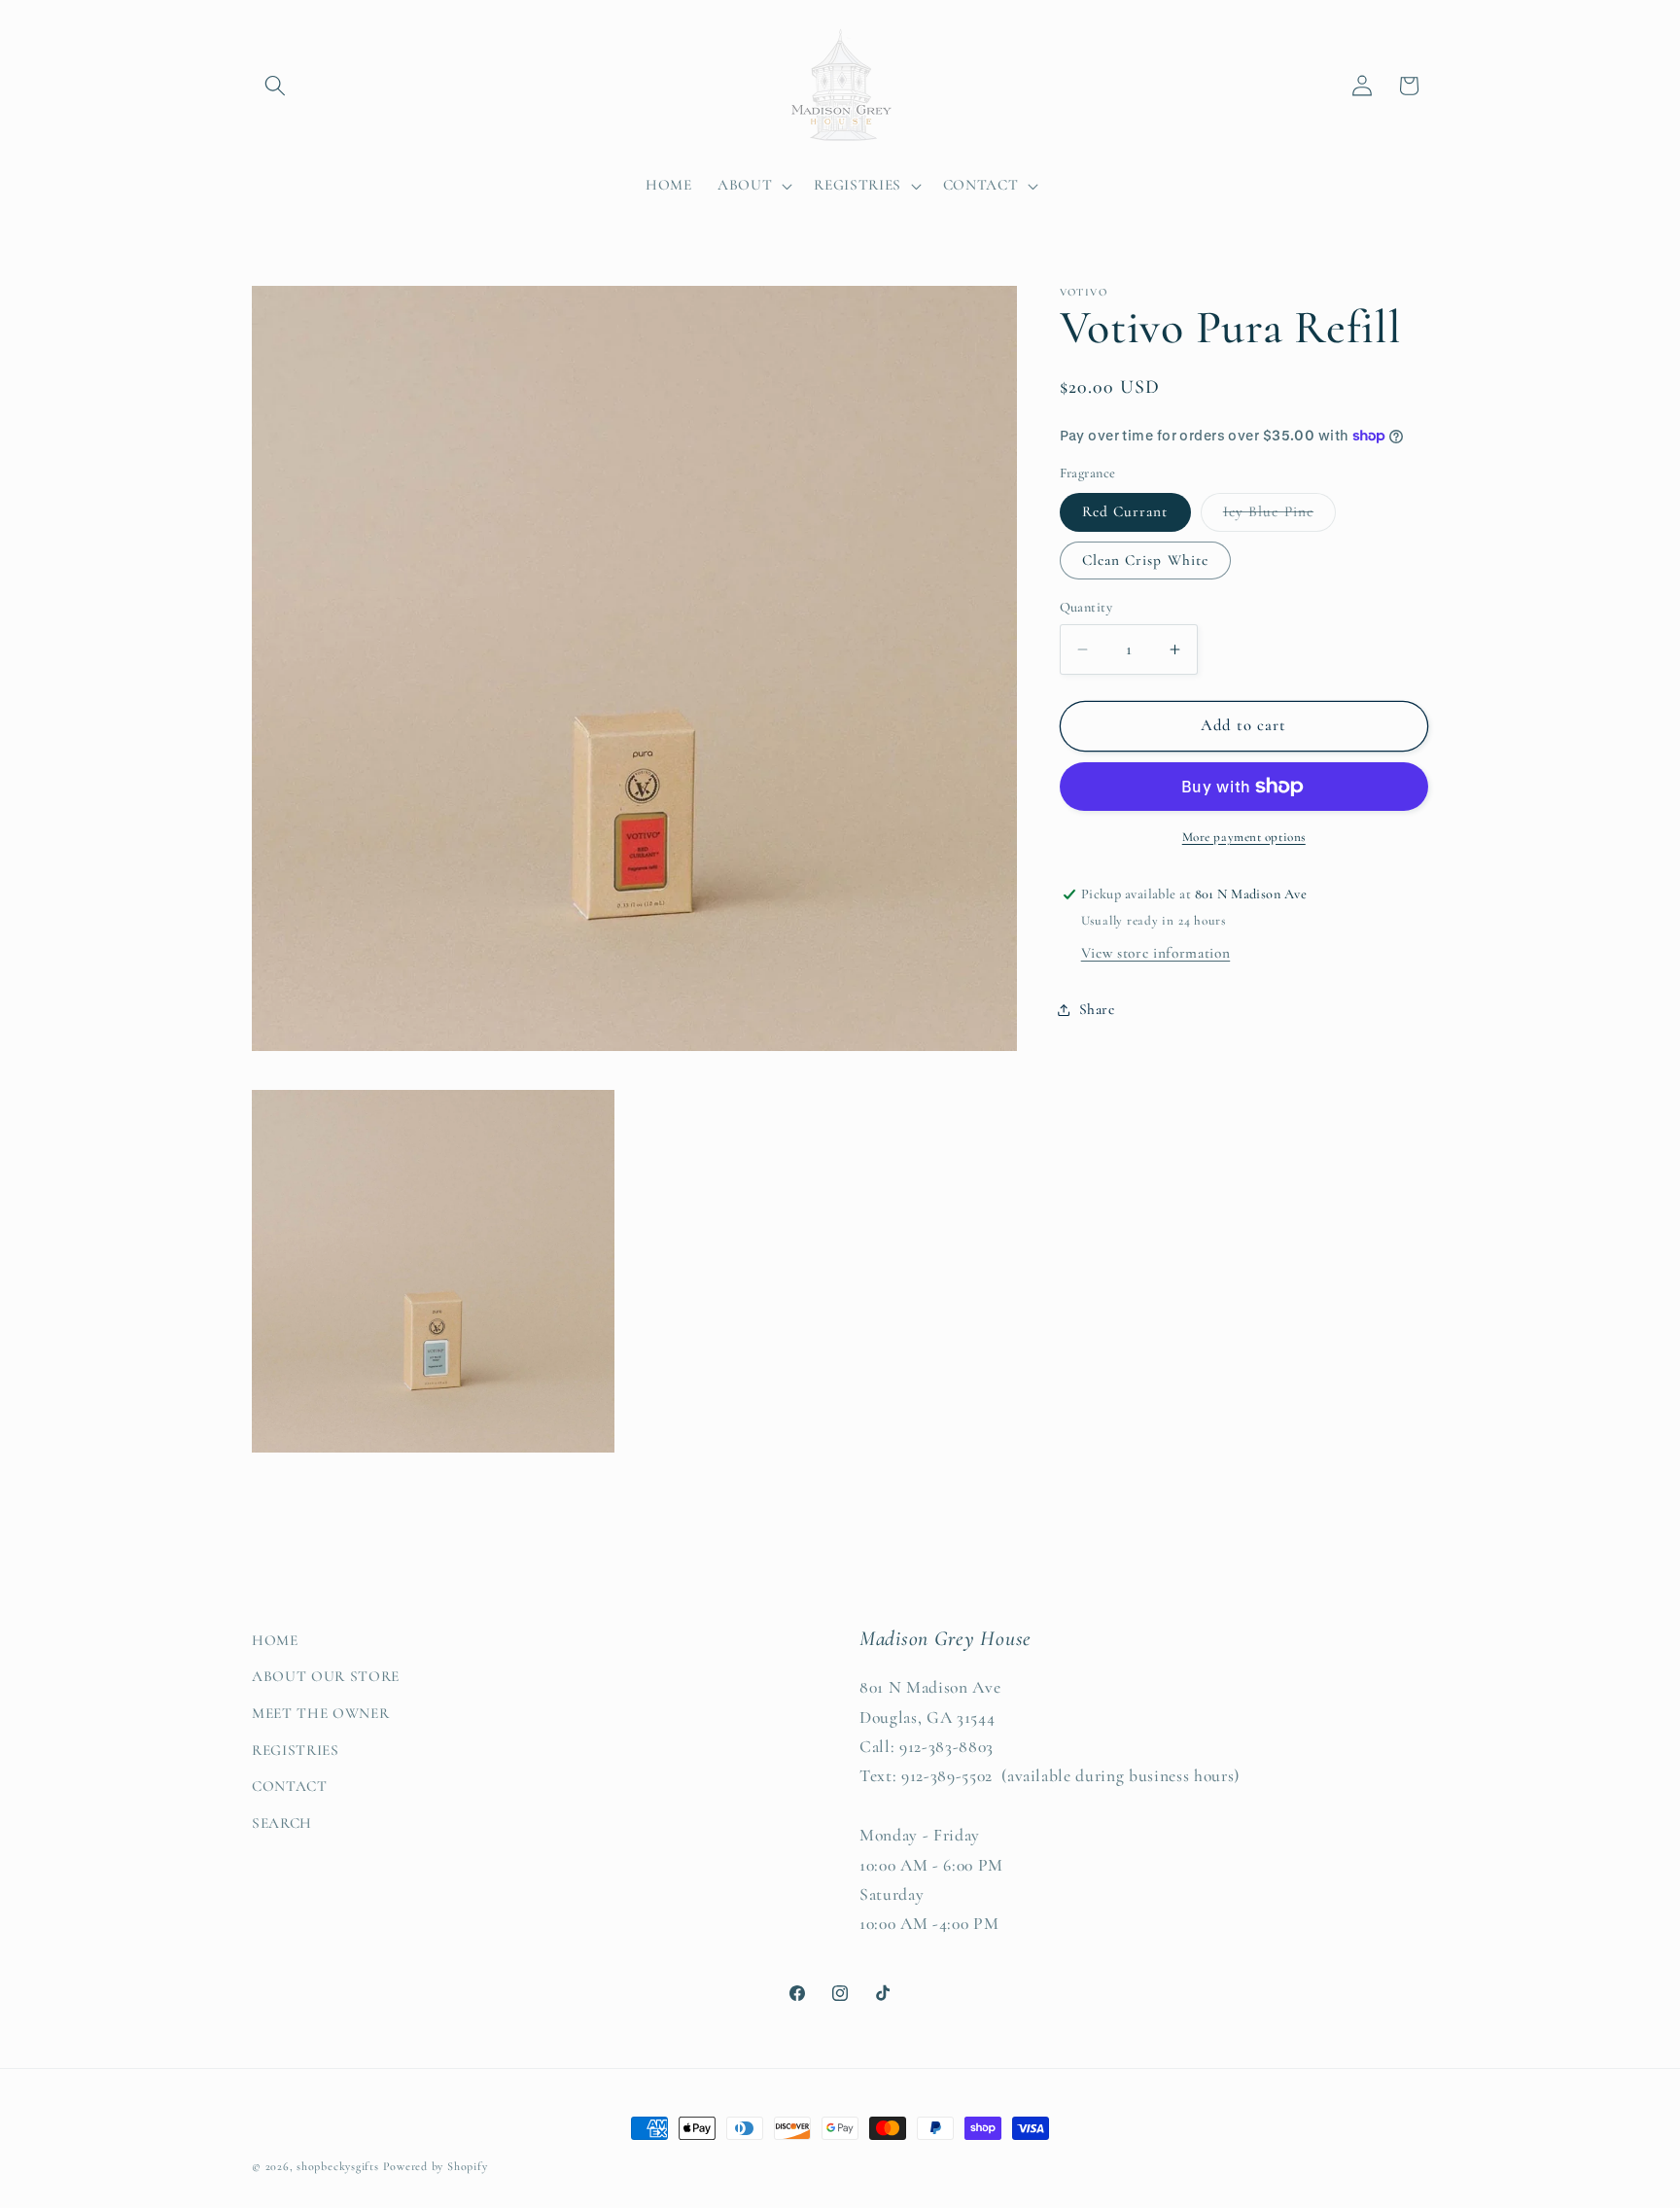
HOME (275, 1640)
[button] (275, 86)
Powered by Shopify (436, 2166)
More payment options (1244, 837)
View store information (1156, 953)
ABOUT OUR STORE (326, 1676)
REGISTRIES (296, 1750)
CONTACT (290, 1786)
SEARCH (282, 1823)
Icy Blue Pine (1279, 517)
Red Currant (1125, 512)
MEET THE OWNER (320, 1713)
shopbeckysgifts (338, 2166)
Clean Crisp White (1146, 560)
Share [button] (1097, 1010)
